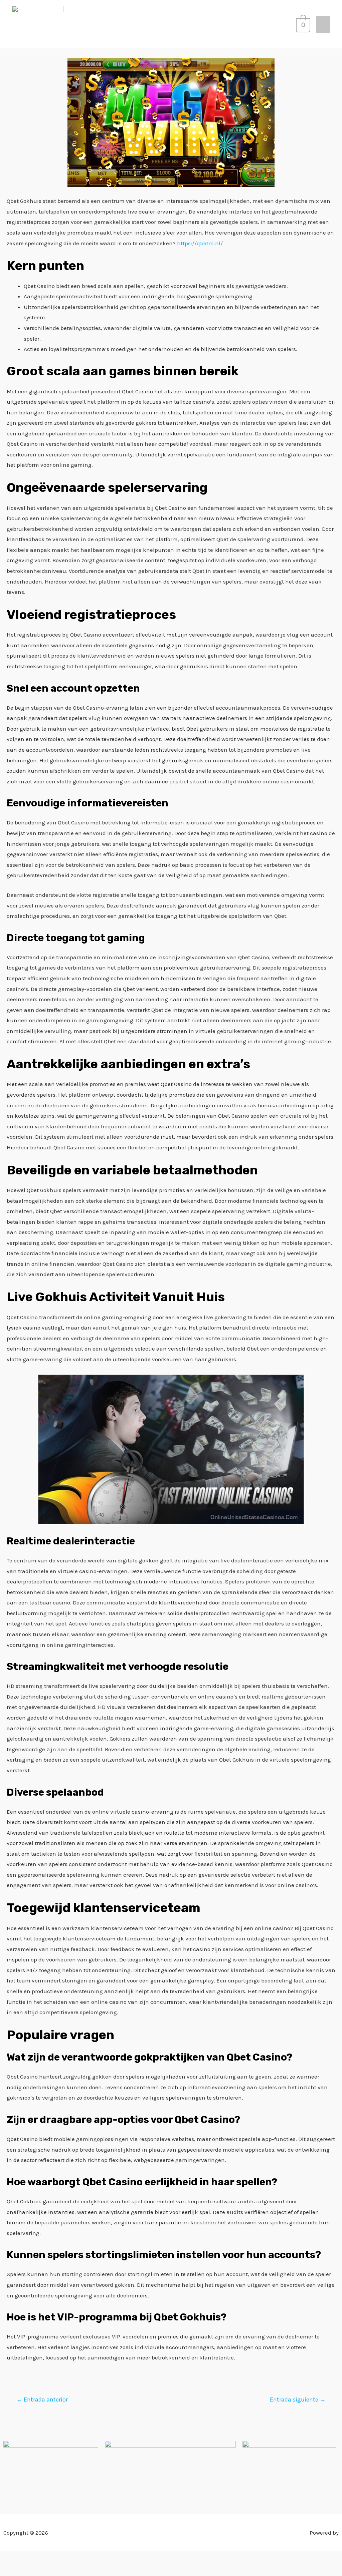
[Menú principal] (323, 24)
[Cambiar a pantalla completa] (26, 2558)
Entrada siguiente (298, 2400)
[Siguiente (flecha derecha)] (26, 2571)
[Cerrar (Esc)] (62, 2558)
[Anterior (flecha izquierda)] (8, 2571)
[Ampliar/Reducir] (8, 2558)
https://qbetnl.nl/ (200, 243)
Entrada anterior (42, 2400)
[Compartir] (44, 2558)
